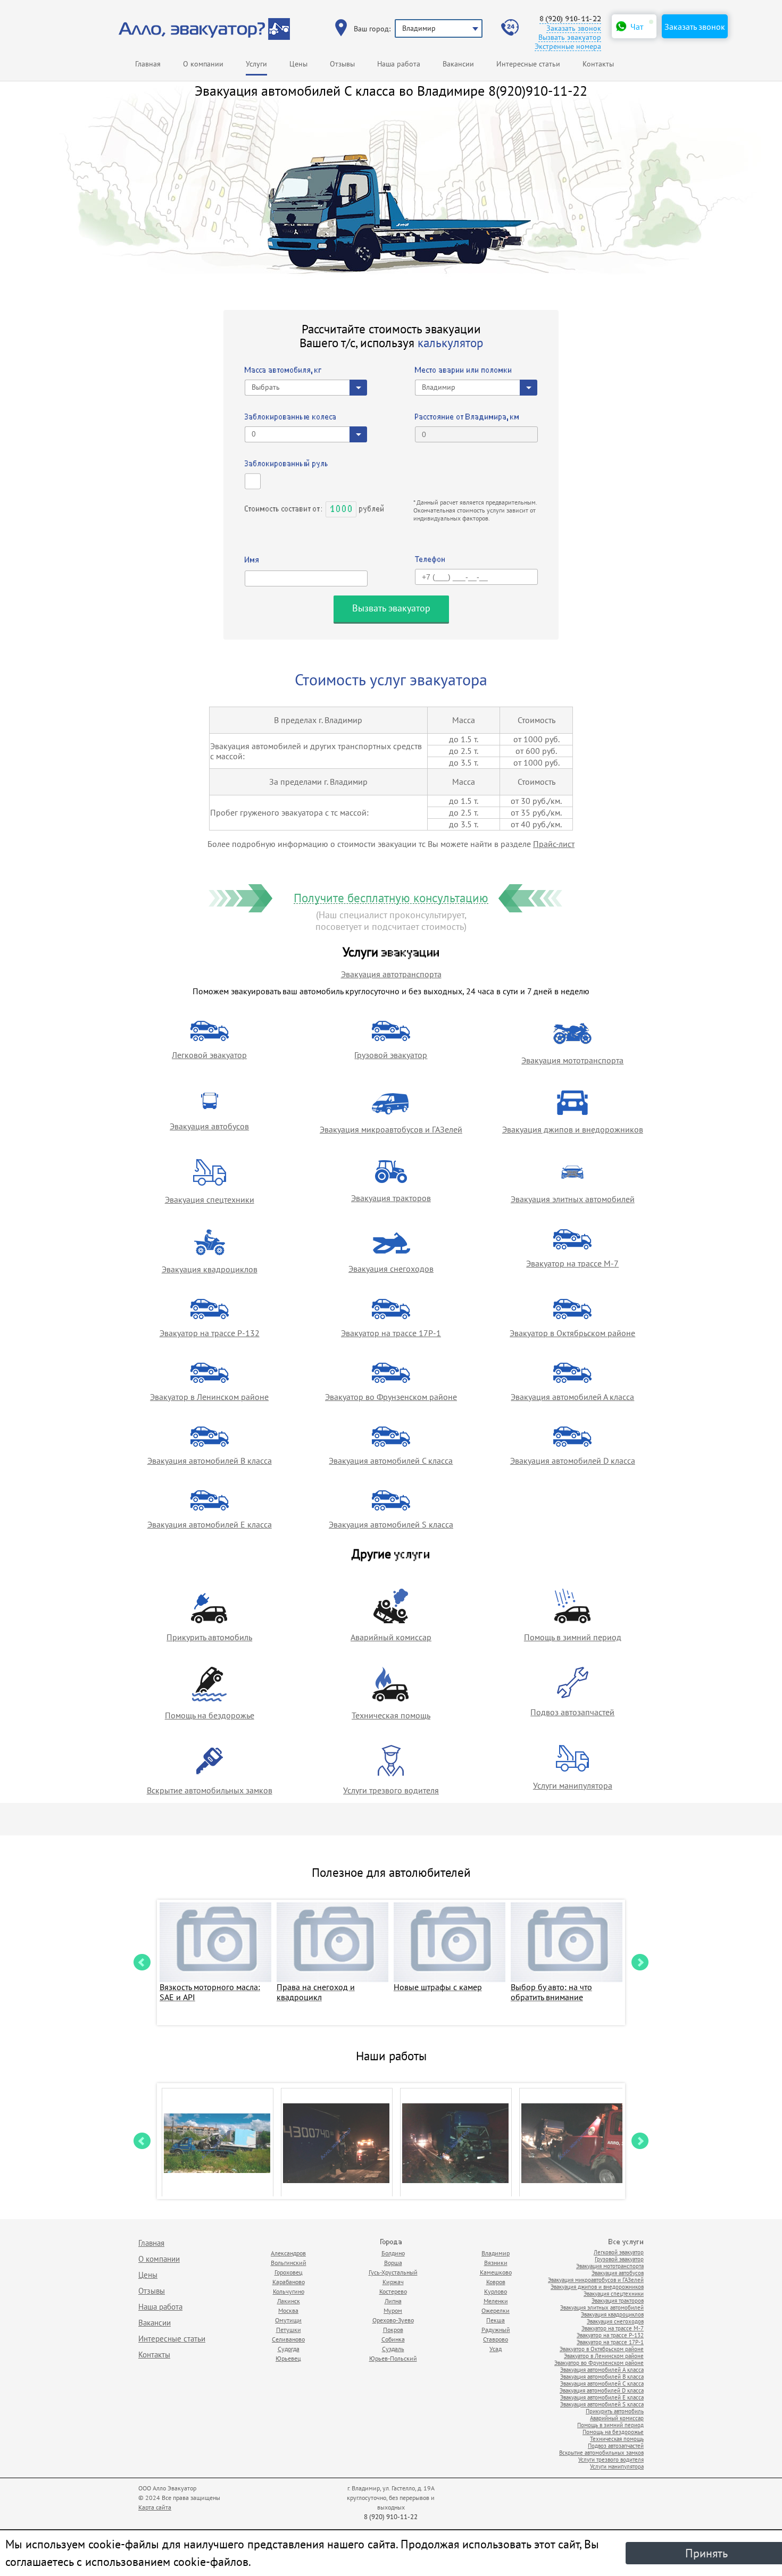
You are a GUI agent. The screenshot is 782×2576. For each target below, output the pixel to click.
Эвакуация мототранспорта (572, 1060)
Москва (288, 2310)
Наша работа (399, 64)
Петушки (289, 2330)
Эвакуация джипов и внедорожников (573, 1129)
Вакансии (458, 64)
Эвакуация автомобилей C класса (391, 1461)
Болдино (393, 2253)
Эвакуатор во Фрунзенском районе (391, 1397)
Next (640, 1962)
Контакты (598, 64)
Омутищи (288, 2320)
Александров (288, 2253)
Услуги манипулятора (573, 1785)
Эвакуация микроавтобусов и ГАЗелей (391, 1129)
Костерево (393, 2291)
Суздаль (393, 2349)
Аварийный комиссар (391, 1637)
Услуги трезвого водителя (391, 1790)
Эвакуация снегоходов (391, 1269)
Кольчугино (289, 2291)
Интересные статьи (528, 64)
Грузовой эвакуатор (391, 1055)
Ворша (393, 2263)
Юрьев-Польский (393, 2358)
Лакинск (289, 2301)
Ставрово (496, 2339)
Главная (148, 64)
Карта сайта (155, 2507)
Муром (393, 2310)
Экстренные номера (568, 47)
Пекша (496, 2320)
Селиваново (288, 2339)
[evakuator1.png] (218, 2143)
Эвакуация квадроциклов (210, 1269)
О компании (203, 64)
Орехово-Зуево (393, 2320)
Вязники (496, 2263)
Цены (298, 64)
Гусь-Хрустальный (393, 2272)
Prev (142, 1962)
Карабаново (289, 2282)
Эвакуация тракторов (391, 1198)
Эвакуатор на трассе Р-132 (210, 1333)
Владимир (496, 2253)
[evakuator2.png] (456, 2143)
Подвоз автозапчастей (572, 1712)
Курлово (496, 2291)
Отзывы (342, 64)
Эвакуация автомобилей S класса (391, 1524)
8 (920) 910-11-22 (570, 19)
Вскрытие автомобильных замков (210, 1790)
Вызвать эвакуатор (570, 37)
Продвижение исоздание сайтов (618, 2492)
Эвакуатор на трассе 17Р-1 (391, 1333)
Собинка (393, 2339)
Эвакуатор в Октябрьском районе (572, 1333)
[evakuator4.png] (575, 2143)
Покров (393, 2330)
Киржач (393, 2282)
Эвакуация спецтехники (210, 1199)
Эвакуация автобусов (209, 1126)
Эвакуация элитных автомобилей (573, 1199)
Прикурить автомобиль (209, 1637)
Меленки (496, 2301)
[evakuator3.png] (337, 2143)
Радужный (496, 2330)
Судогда (289, 2349)
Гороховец (289, 2272)
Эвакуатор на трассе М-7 (572, 1263)
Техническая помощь (391, 1715)
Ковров (496, 2282)
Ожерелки (496, 2310)
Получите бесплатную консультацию (391, 898)
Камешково (496, 2272)
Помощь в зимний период (573, 1637)
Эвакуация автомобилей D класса (573, 1461)
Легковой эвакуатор (209, 1055)
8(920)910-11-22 (538, 91)
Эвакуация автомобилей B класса (210, 1461)
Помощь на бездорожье (210, 1715)
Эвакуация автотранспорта (391, 974)
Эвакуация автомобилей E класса (210, 1524)
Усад (496, 2349)
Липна (393, 2301)
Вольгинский (289, 2263)
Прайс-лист (554, 844)
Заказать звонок (574, 28)
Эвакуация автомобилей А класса (572, 1397)
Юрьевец (288, 2358)
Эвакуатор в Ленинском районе (209, 1397)
